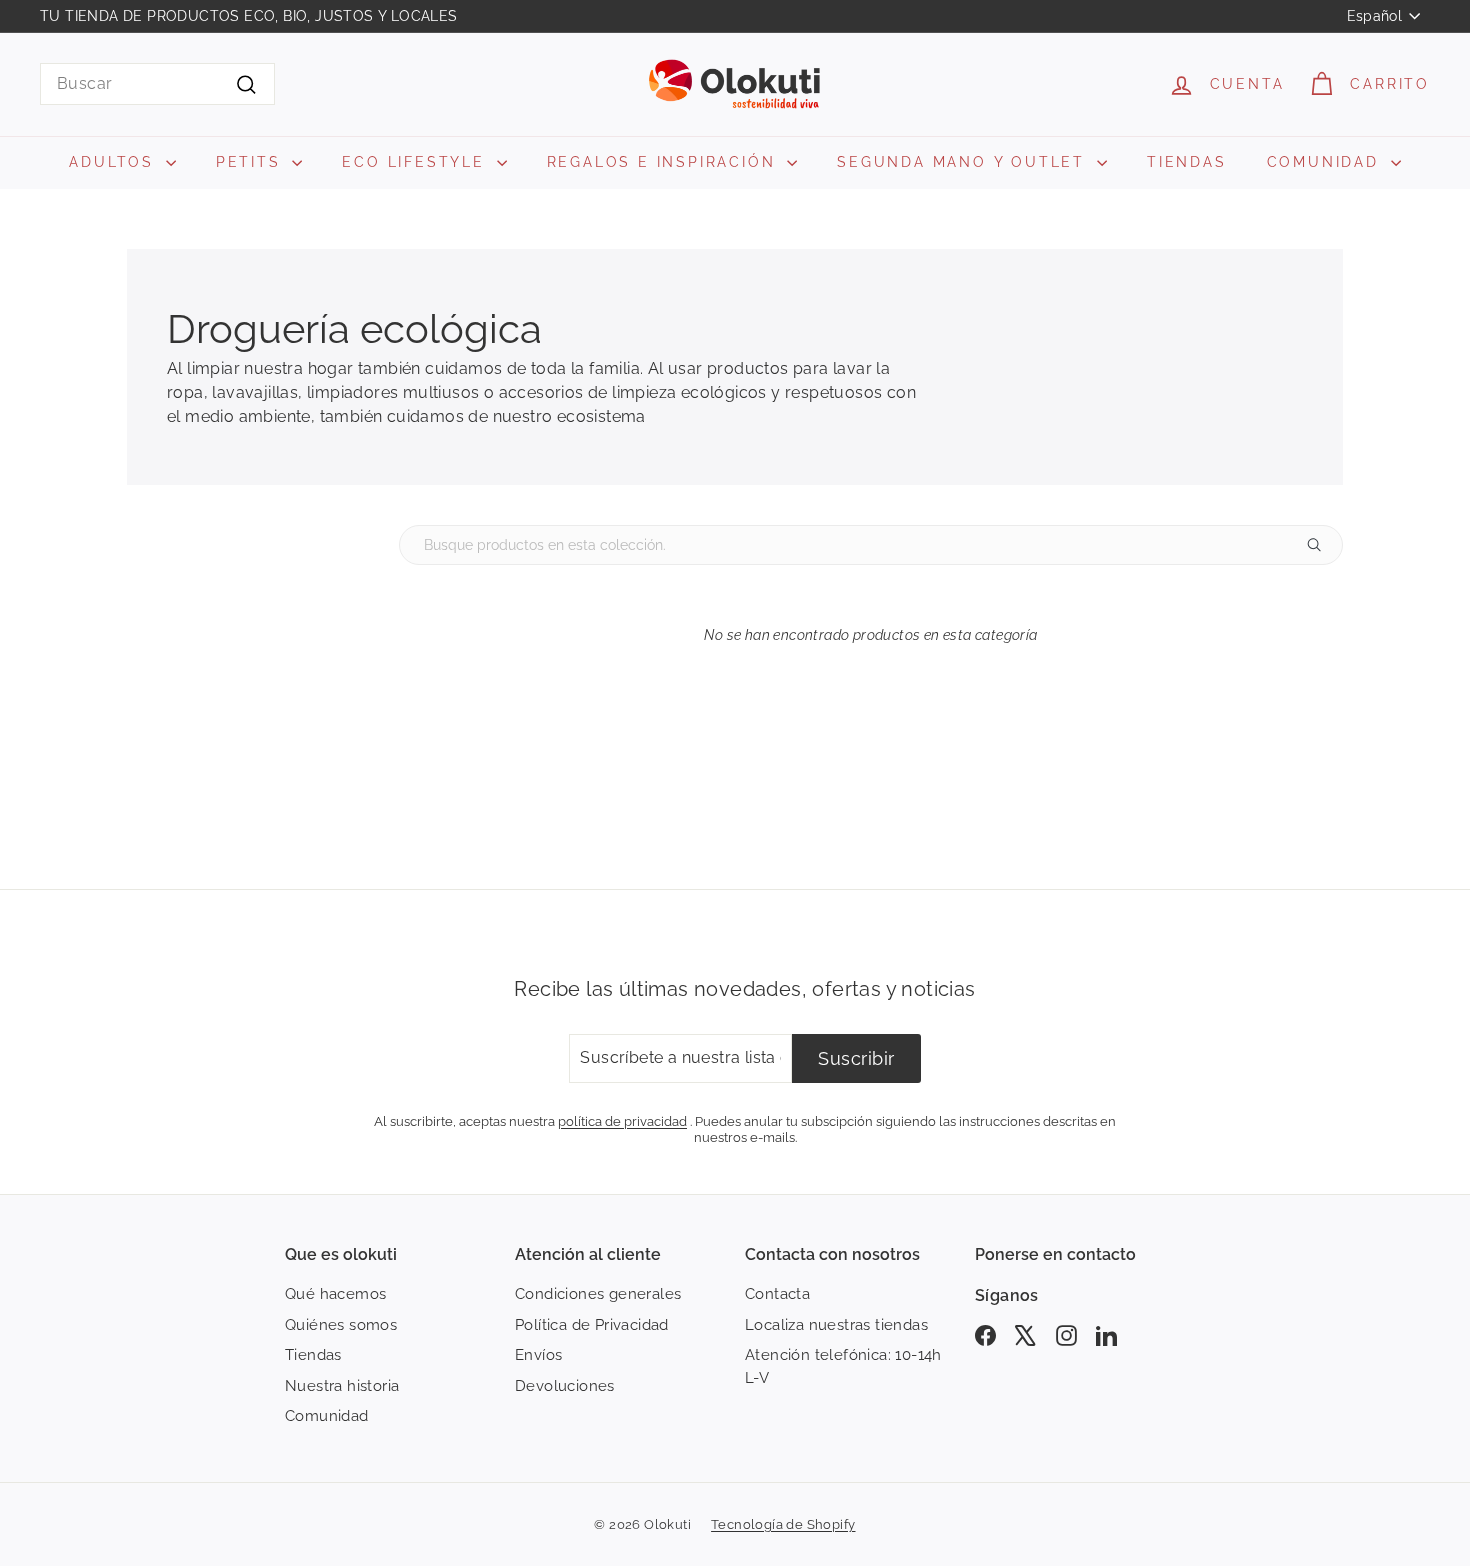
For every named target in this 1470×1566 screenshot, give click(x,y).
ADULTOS (114, 162)
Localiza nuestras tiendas (836, 1325)
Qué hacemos (335, 1294)
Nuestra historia (342, 1386)
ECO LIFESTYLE (416, 162)
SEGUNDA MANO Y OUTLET (964, 162)
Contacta (777, 1294)
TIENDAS (1187, 162)
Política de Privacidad (592, 1325)
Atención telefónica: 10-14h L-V (843, 1366)
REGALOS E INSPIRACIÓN (665, 162)
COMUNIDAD (1326, 162)
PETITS (252, 162)
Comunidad (327, 1416)
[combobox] (157, 84)
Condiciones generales (598, 1294)
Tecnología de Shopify (783, 1524)
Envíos (538, 1355)
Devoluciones (565, 1386)
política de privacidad (622, 1121)
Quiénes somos (341, 1325)
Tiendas (313, 1355)
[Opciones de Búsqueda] (1322, 545)
